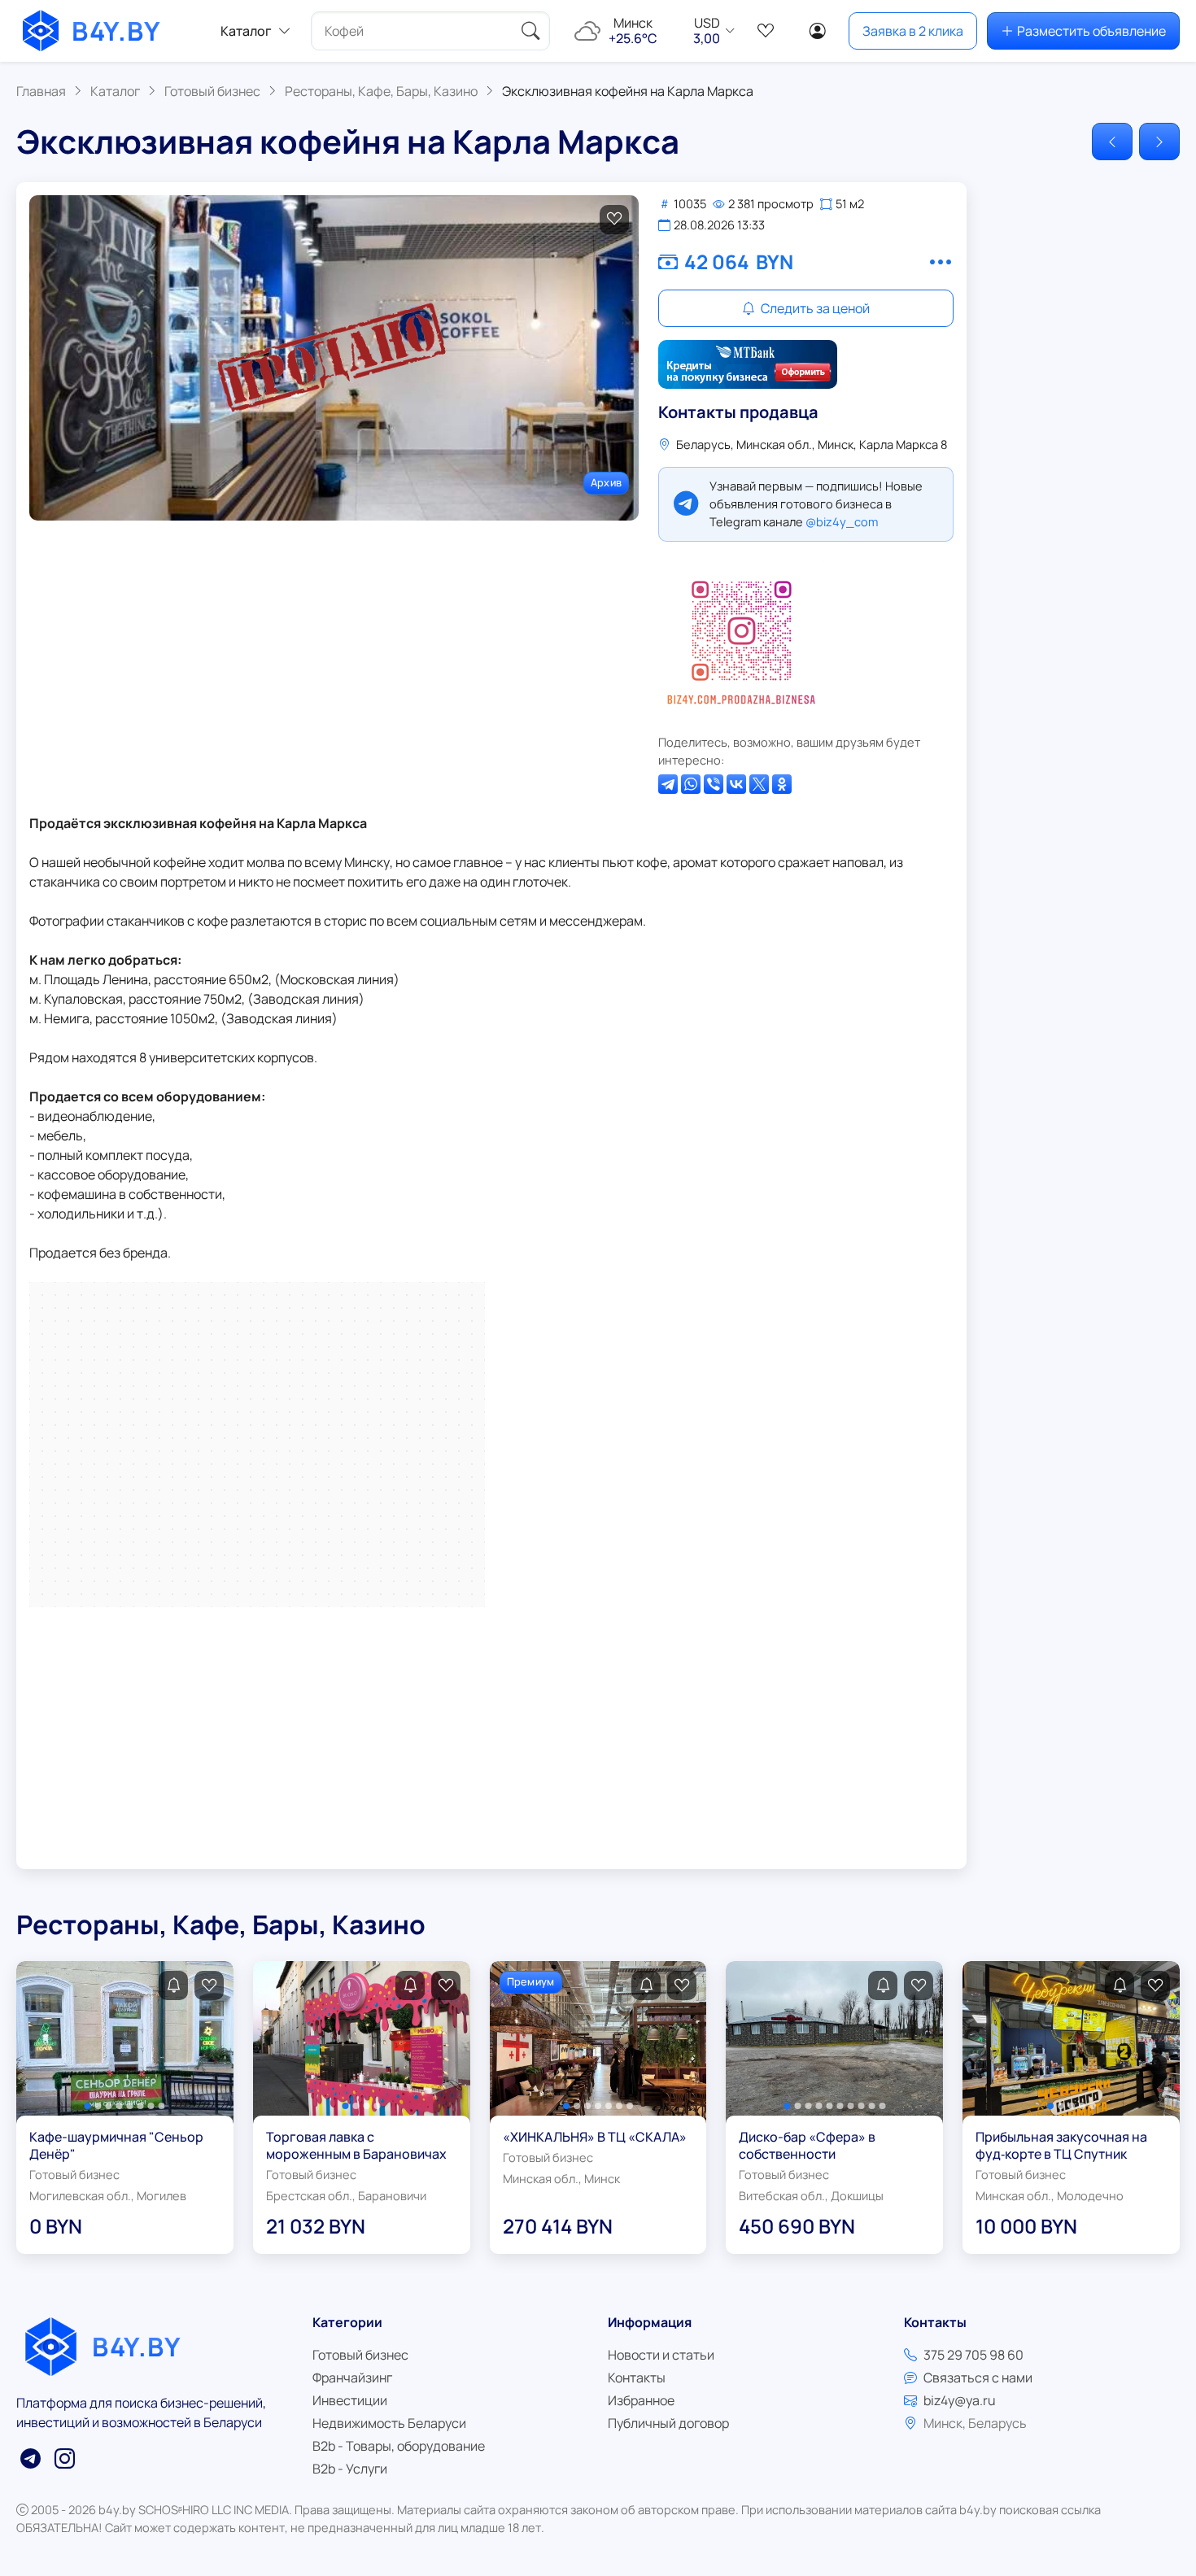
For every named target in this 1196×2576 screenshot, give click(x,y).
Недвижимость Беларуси (389, 2423)
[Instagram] (741, 638)
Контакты (637, 2378)
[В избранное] (614, 220)
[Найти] (530, 31)
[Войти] (818, 31)
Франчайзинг (352, 2378)
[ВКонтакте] (736, 784)
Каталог (246, 31)
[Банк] (748, 364)
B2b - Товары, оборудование (399, 2446)
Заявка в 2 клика (913, 31)
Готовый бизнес (360, 2355)
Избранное (641, 2400)
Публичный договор (668, 2423)
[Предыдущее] (1112, 142)
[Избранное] (766, 31)
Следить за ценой (814, 308)
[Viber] (714, 784)
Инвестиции (350, 2400)
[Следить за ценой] (173, 1985)
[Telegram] (668, 784)
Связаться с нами (978, 2378)
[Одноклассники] (782, 784)
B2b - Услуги (350, 2469)
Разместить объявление (1091, 31)
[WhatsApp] (691, 784)
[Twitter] (759, 784)
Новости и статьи (661, 2355)
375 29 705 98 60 (973, 2355)
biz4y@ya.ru (960, 2400)
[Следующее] (1159, 142)
